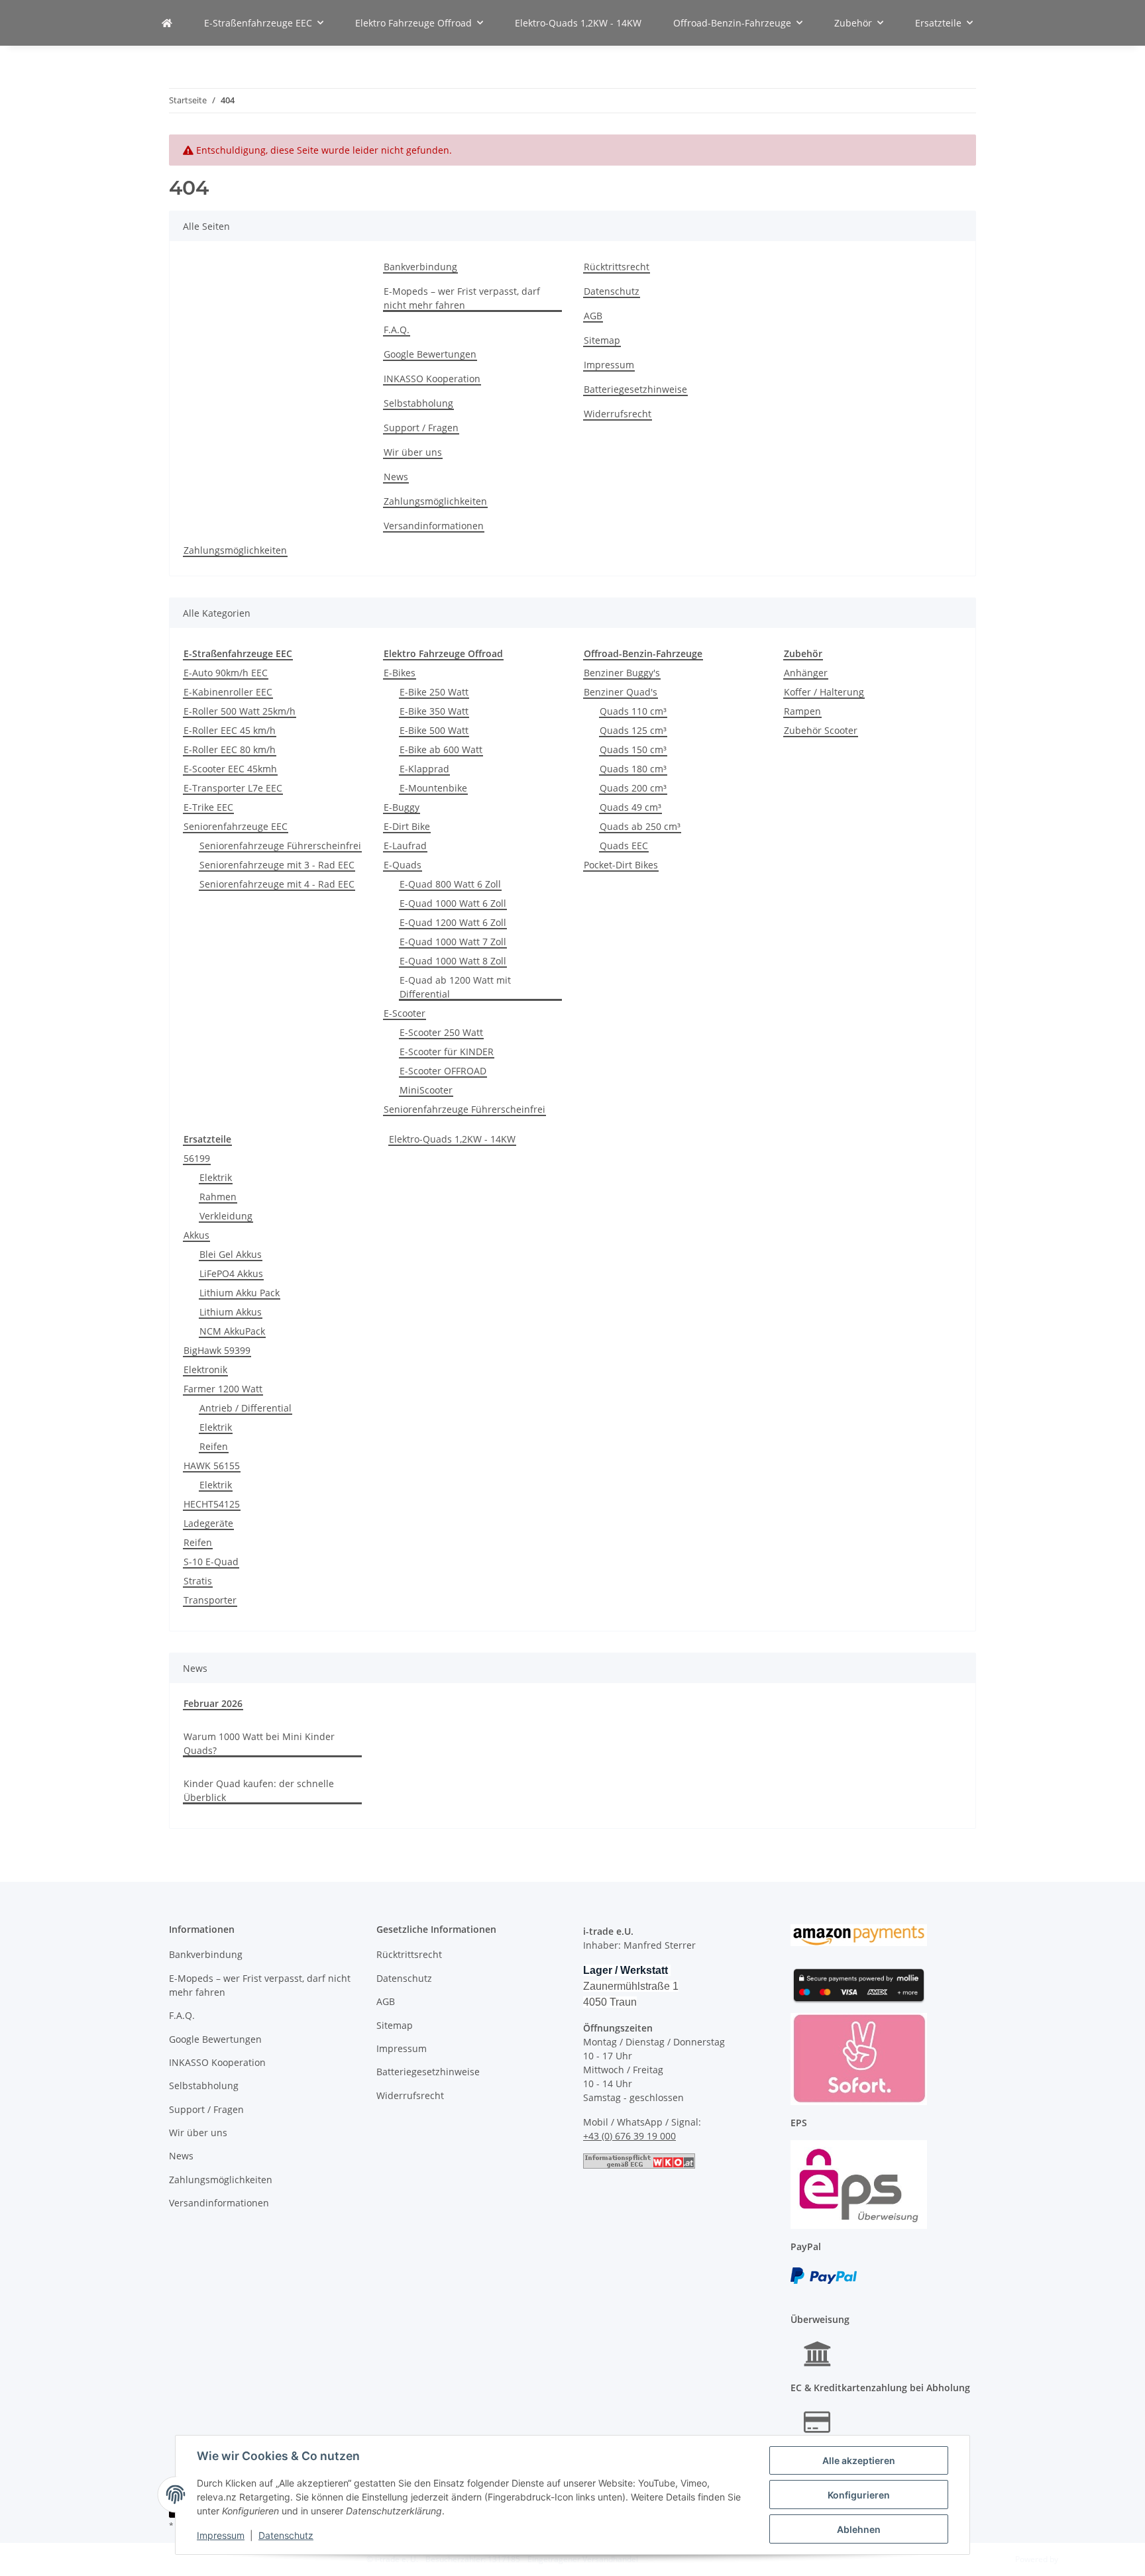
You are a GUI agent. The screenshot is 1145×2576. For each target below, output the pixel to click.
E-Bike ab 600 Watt (441, 749)
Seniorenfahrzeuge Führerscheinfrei (280, 846)
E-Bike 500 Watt (434, 730)
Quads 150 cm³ (633, 749)
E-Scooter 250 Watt (441, 1032)
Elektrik (216, 1177)
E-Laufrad (405, 846)
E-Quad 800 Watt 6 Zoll (450, 884)
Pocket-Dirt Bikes (621, 865)
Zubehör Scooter (821, 730)
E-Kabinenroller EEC (228, 692)
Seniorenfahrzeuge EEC (236, 826)
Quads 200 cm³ (633, 788)
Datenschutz (286, 2535)
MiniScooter (426, 1090)
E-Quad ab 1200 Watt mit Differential (455, 987)
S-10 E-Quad (211, 1562)
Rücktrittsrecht (617, 267)
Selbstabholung (418, 403)
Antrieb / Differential (245, 1408)
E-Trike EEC (208, 807)
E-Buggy (402, 807)
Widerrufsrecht (618, 414)
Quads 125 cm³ (633, 730)
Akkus (196, 1235)
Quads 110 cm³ (633, 711)
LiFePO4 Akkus (231, 1273)
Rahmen (218, 1197)
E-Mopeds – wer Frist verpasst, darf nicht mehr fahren (462, 298)
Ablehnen (859, 2529)
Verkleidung (226, 1216)
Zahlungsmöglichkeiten (435, 501)
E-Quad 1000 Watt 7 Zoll (453, 942)
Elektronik (205, 1369)
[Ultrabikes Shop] (167, 23)
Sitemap (602, 340)
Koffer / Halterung (824, 692)
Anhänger (806, 673)
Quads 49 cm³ (630, 807)
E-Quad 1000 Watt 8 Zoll (453, 961)
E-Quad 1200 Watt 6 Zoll (453, 922)
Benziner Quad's (621, 692)
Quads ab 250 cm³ (640, 826)
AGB (593, 316)
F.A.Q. (397, 330)
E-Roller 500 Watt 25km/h (240, 711)
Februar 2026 (213, 1703)
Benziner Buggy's (622, 673)
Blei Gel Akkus (231, 1254)
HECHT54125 (212, 1504)
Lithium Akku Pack (240, 1293)
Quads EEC (624, 846)
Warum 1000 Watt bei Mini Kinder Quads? (259, 1743)
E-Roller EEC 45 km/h (230, 730)
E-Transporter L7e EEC (233, 788)
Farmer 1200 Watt (223, 1389)
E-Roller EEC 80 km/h (230, 749)
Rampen (802, 711)
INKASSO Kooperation (432, 379)
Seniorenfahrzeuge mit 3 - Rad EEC (277, 865)
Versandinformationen (434, 526)
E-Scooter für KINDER (447, 1052)
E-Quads (403, 865)
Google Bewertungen (430, 354)
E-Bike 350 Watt (434, 711)
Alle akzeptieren (859, 2460)
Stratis (198, 1581)
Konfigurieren (859, 2495)
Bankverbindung (420, 267)
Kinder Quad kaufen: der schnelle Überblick (259, 1790)
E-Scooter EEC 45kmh (230, 769)
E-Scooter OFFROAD (443, 1071)
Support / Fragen (421, 428)
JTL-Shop (1076, 2559)
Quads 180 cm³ (633, 769)
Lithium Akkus (231, 1312)
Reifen (214, 1446)
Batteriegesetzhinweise (635, 389)
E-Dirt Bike (407, 826)
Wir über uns (413, 452)
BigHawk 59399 (217, 1350)
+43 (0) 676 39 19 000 (629, 2136)
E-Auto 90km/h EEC (226, 673)
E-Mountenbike (433, 788)
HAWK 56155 (212, 1466)
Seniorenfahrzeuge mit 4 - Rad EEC (277, 884)
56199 (197, 1158)
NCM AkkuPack (232, 1331)
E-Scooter (405, 1013)
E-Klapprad (424, 769)
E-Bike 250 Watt (434, 692)
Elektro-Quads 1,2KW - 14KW (452, 1139)
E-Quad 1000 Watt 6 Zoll (453, 903)
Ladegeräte (208, 1523)
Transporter (210, 1600)
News (396, 477)
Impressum (221, 2535)
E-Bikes (400, 673)
